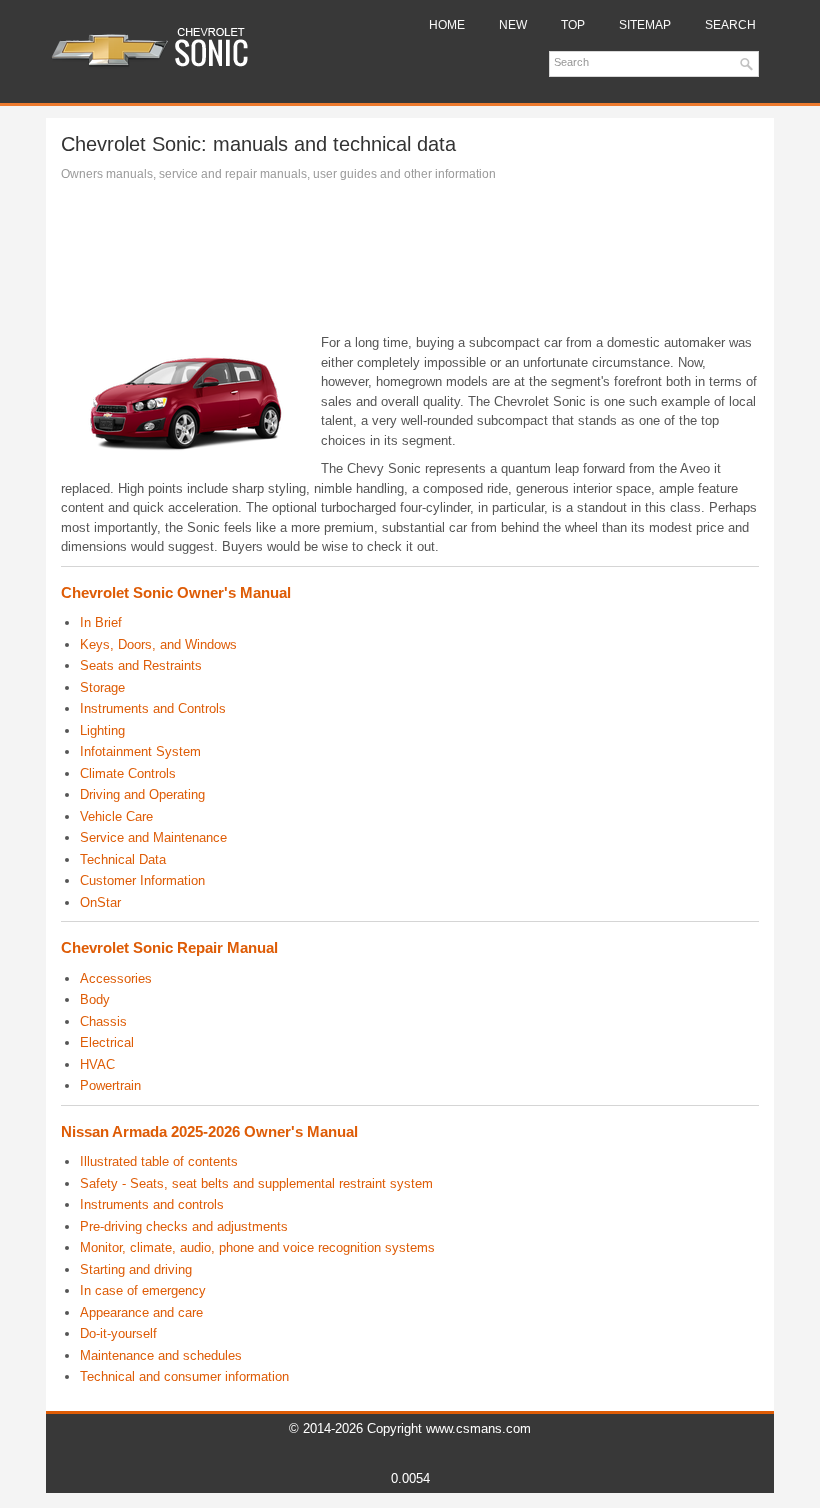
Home (447, 25)
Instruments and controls (152, 1204)
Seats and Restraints (141, 665)
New (513, 25)
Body (95, 999)
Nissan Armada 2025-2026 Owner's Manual (209, 1131)
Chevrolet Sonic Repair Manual (169, 947)
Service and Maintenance (153, 837)
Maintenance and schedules (161, 1355)
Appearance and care (141, 1312)
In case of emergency (143, 1290)
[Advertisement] (410, 263)
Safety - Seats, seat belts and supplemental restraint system (256, 1183)
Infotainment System (140, 751)
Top (573, 25)
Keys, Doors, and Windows (158, 644)
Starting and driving (136, 1269)
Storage (102, 687)
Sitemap (645, 25)
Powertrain (110, 1085)
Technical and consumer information (184, 1376)
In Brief (101, 622)
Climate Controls (128, 773)
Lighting (102, 730)
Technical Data (123, 859)
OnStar (100, 902)
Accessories (116, 978)
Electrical (107, 1042)
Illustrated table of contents (159, 1161)
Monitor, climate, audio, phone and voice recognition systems (257, 1247)
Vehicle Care (116, 816)
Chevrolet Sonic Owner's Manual (176, 592)
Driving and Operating (142, 794)
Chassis (103, 1021)
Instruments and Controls (153, 708)
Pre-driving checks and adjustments (184, 1226)
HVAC (97, 1064)
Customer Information (142, 880)
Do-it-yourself (118, 1333)
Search (730, 25)
